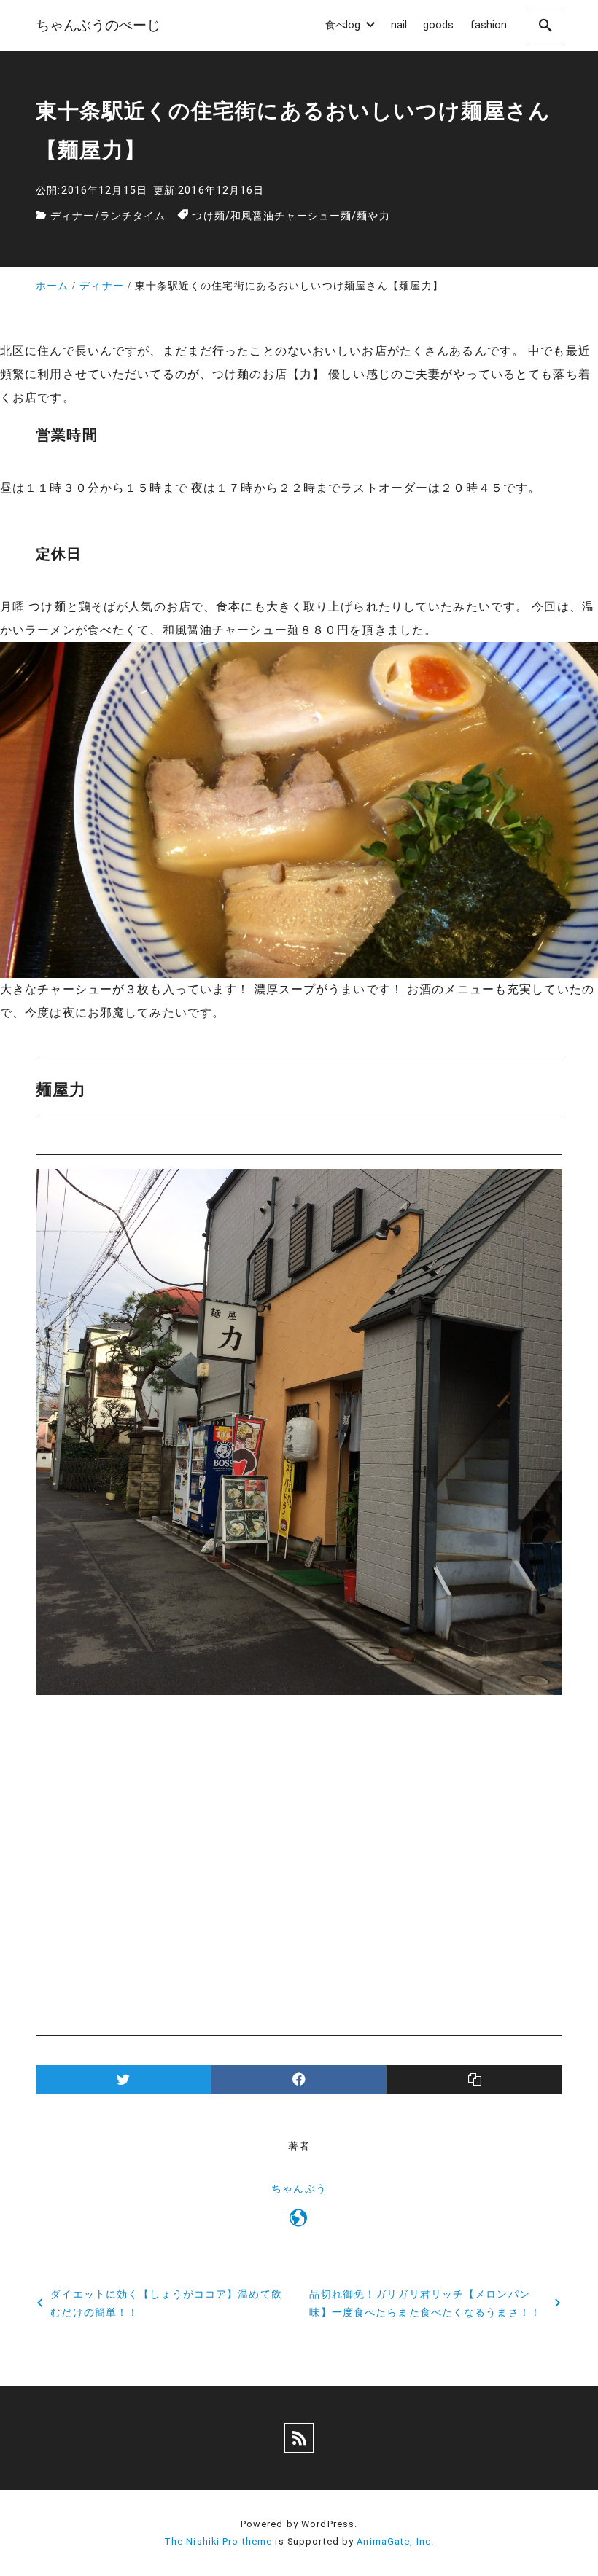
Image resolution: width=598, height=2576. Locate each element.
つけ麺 (208, 216)
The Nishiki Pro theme (218, 2541)
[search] (545, 25)
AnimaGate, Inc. (395, 2541)
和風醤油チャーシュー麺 (291, 216)
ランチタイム (133, 216)
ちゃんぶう (299, 2189)
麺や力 (373, 216)
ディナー (72, 216)
